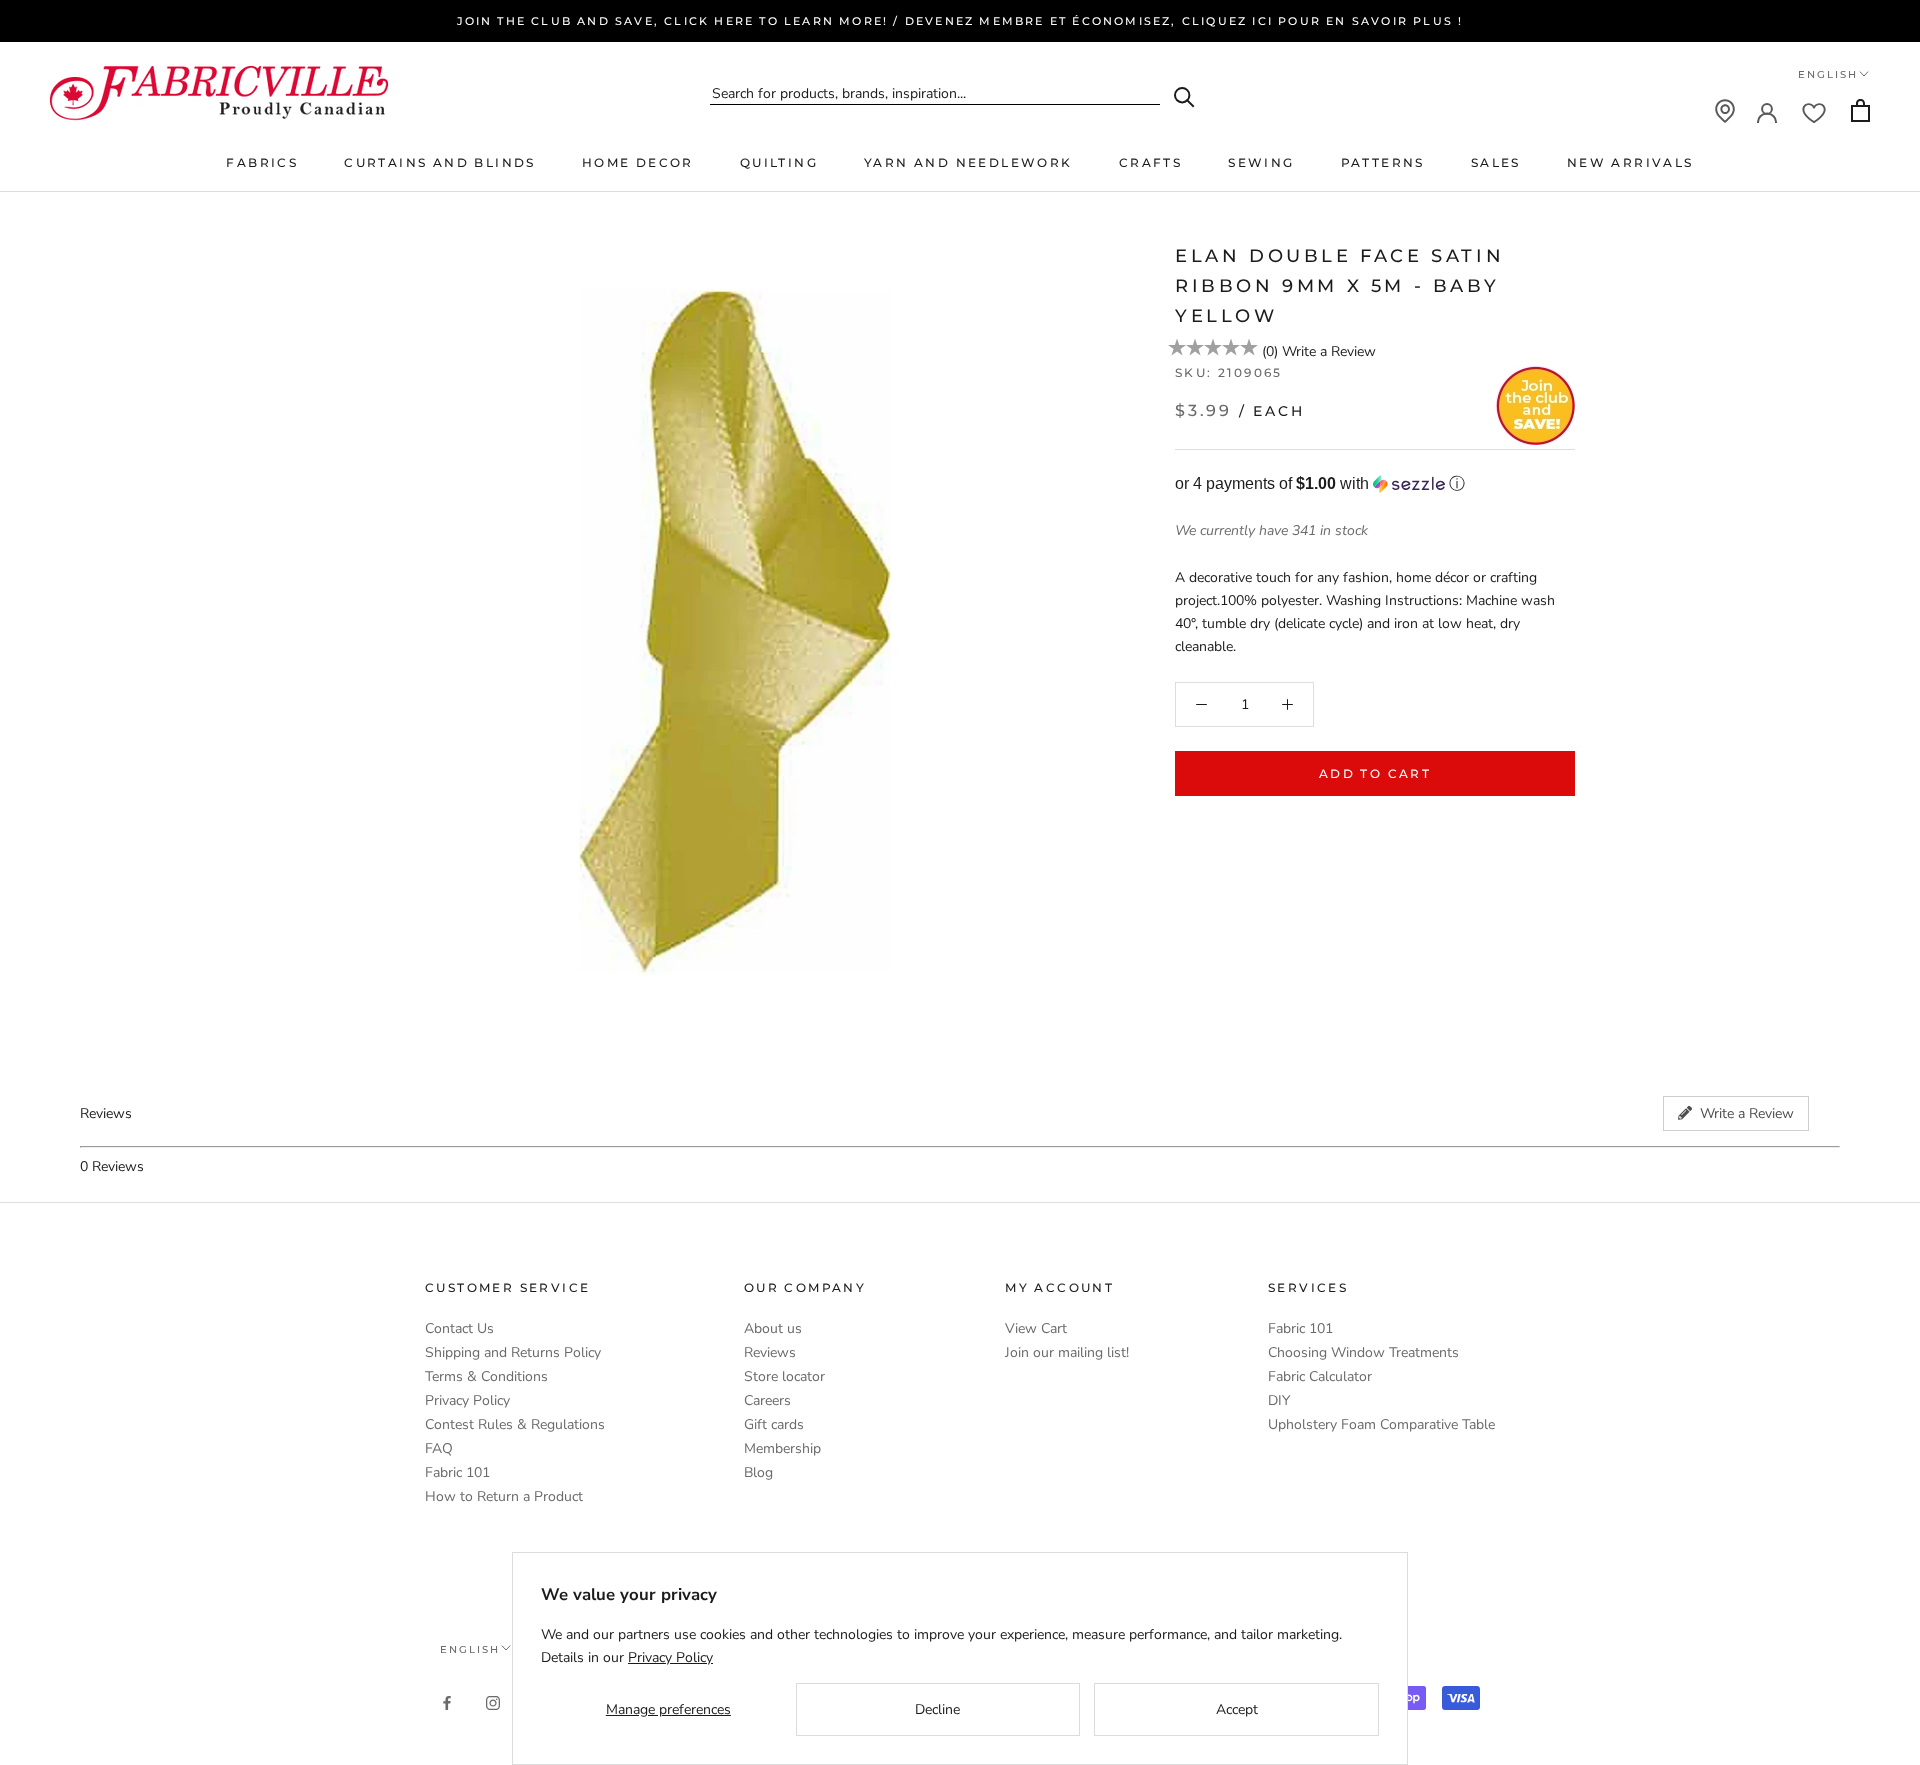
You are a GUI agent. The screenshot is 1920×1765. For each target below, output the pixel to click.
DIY (1279, 1400)
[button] (1375, 483)
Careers (767, 1400)
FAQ (439, 1448)
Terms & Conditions (486, 1376)
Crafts (1150, 162)
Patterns (1383, 162)
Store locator (784, 1376)
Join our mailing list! (1067, 1352)
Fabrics (262, 162)
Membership (782, 1448)
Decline (937, 1709)
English (1828, 74)
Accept (1237, 1709)
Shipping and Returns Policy (513, 1352)
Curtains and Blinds (440, 162)
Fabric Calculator (1320, 1376)
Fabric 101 (457, 1472)
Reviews (770, 1352)
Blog (758, 1472)
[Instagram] (493, 1701)
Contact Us (459, 1328)
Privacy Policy (467, 1400)
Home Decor (638, 162)
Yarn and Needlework (968, 162)
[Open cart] (1860, 110)
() (1270, 351)
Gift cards (774, 1424)
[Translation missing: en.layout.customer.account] (1767, 111)
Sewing (1261, 162)
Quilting (779, 162)
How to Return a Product (504, 1496)
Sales (1496, 162)
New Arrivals (1630, 162)
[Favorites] (1814, 111)
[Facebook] (447, 1701)
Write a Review (1329, 351)
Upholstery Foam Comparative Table (1381, 1424)
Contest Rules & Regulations (515, 1424)
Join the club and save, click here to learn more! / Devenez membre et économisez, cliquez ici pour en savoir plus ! (960, 21)
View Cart (1036, 1328)
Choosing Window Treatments (1363, 1352)
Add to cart (1375, 773)
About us (773, 1328)
